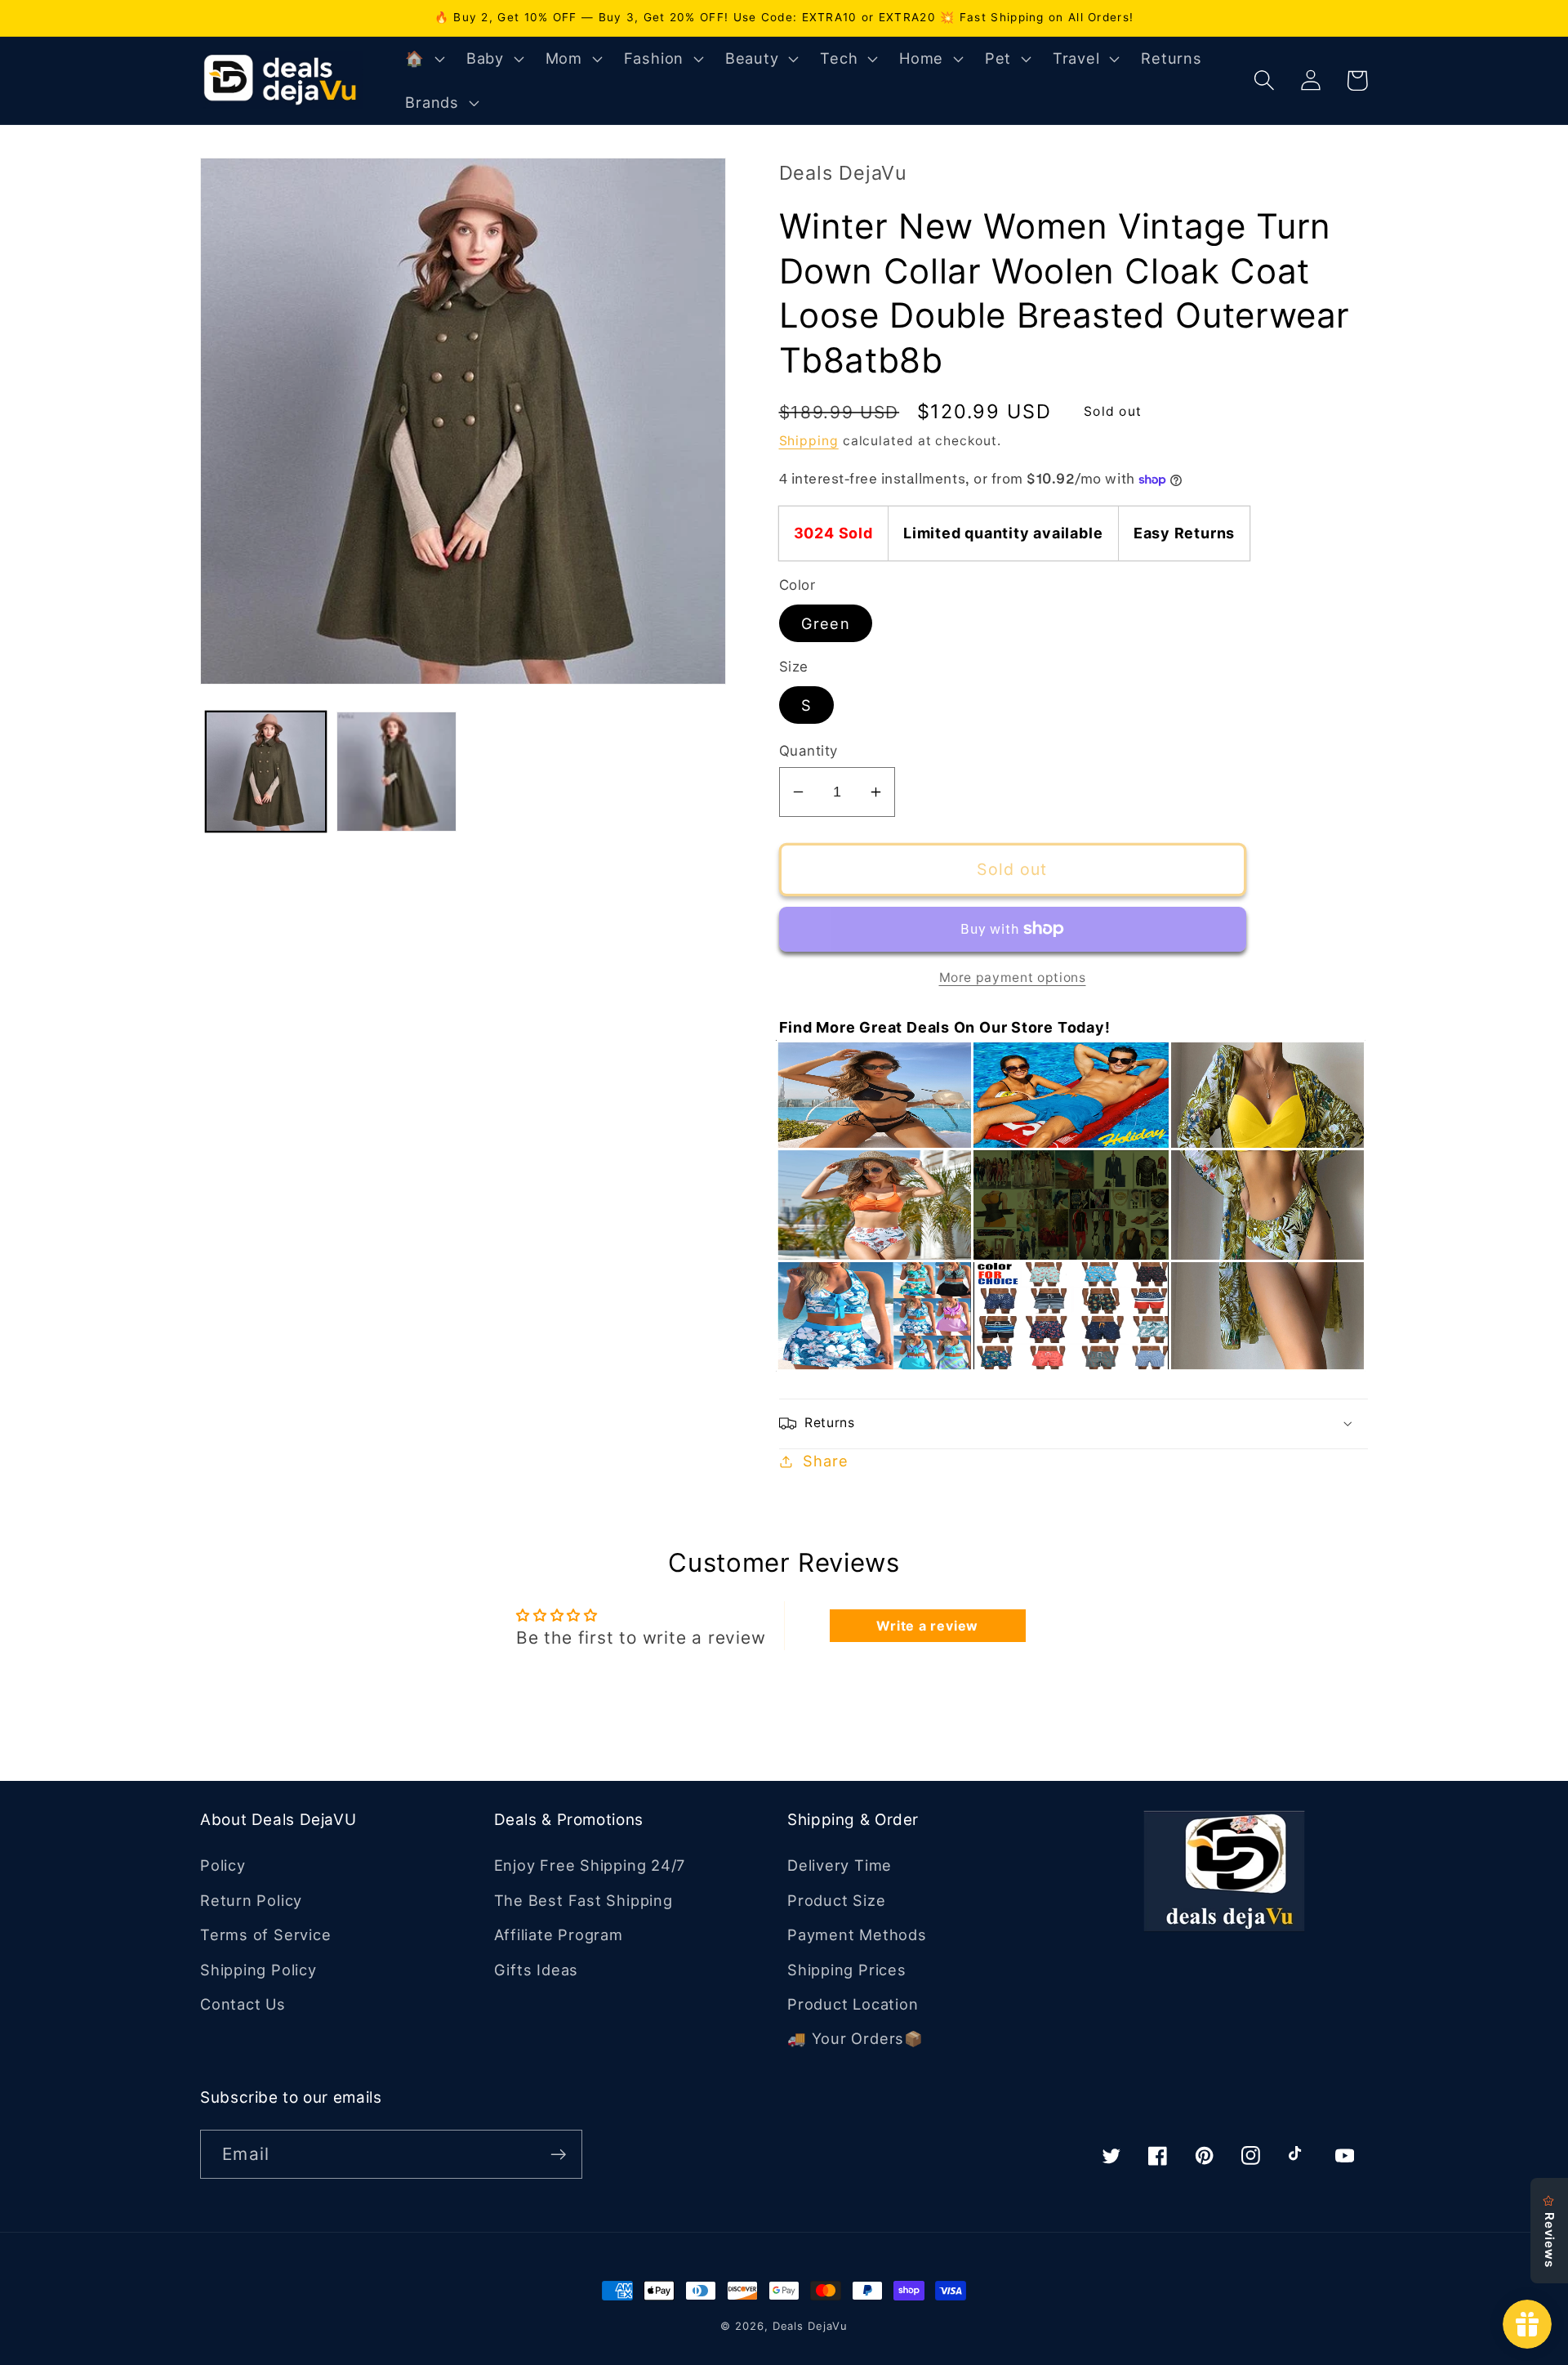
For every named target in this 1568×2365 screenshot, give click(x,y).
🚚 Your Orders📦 (855, 2038)
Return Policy (251, 1900)
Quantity (808, 751)
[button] (423, 59)
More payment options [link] (1013, 977)
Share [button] (825, 1461)
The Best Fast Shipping (584, 1900)
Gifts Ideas (537, 1970)
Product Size (836, 1900)
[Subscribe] (558, 2155)
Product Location (853, 2004)
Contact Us (243, 2004)
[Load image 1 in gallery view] (266, 772)
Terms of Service (265, 1934)
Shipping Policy (258, 1970)
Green (826, 623)
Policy (223, 1865)
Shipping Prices (847, 1970)
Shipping (809, 441)
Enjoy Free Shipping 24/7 (590, 1865)
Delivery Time (840, 1865)
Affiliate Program (559, 1934)
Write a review (927, 1626)
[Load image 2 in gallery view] (396, 772)
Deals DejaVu (810, 2326)
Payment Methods (857, 1934)
